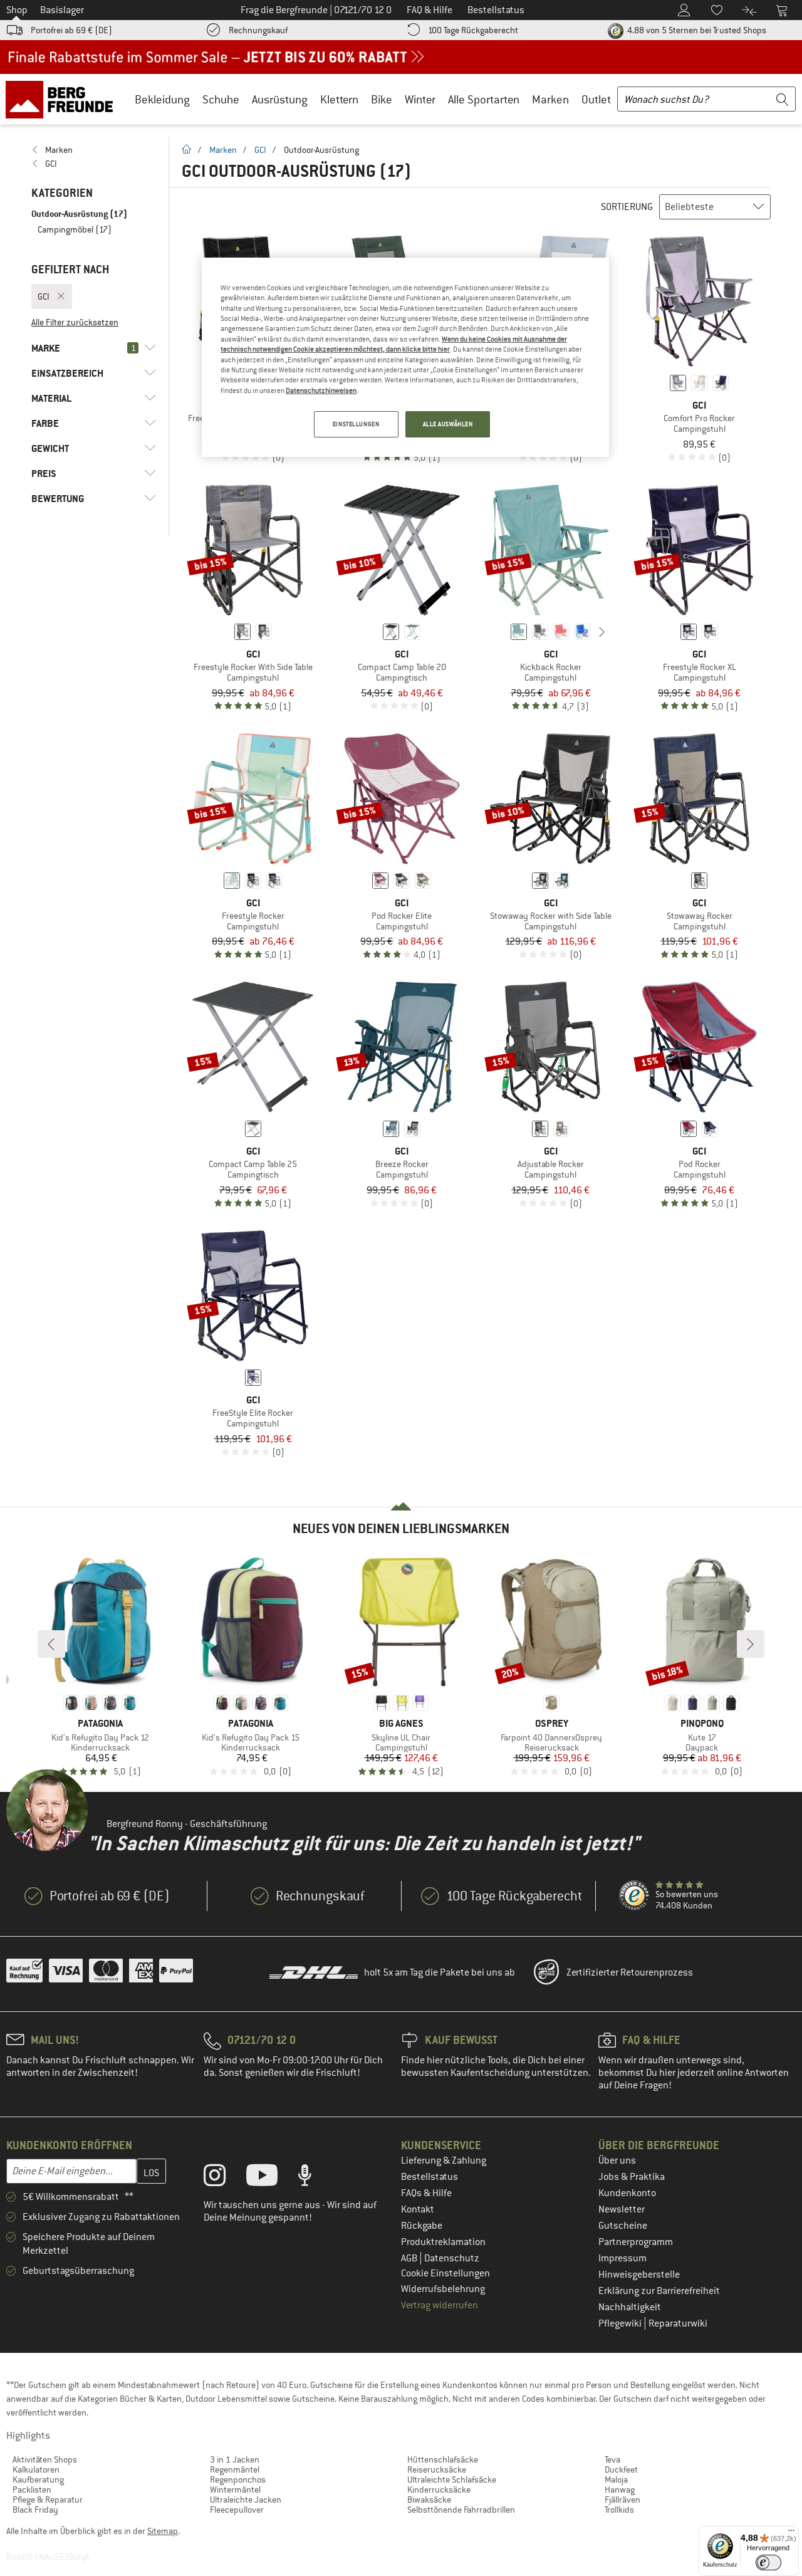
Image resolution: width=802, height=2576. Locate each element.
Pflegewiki (621, 2323)
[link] (94, 150)
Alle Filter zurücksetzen (75, 322)
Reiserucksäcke (437, 2469)
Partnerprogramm (636, 2242)
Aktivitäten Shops (45, 2459)
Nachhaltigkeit (630, 2307)
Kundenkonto (627, 2193)
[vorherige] (499, 632)
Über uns (617, 2160)
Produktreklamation (443, 2242)
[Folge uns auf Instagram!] (224, 2178)
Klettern (339, 99)
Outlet (596, 99)
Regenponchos (238, 2479)
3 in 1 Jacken (235, 2459)
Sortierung (627, 207)
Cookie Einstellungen (445, 2273)
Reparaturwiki (678, 2323)
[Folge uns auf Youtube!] (271, 2178)
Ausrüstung (280, 99)
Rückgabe (422, 2226)
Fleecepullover (237, 2510)
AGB (410, 2258)
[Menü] (791, 2533)
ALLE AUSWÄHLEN (448, 424)
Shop (17, 10)
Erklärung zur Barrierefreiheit (659, 2291)
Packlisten (32, 2490)
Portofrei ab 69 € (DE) (71, 30)
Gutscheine (623, 2226)
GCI (260, 150)
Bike (382, 99)
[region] (405, 357)
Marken (550, 99)
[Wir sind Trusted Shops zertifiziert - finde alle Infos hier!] (635, 1896)
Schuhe (221, 99)
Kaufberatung (38, 2479)
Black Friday (35, 2510)
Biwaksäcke (429, 2500)
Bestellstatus (430, 2177)
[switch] (768, 2563)
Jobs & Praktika (632, 2177)
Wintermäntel (235, 2490)
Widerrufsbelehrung (443, 2289)
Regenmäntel (235, 2469)
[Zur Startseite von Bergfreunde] (64, 99)
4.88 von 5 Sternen (696, 30)
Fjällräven (622, 2500)
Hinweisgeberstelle (639, 2275)
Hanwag (620, 2490)
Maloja (616, 2479)
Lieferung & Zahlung (444, 2160)
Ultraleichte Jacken (246, 2500)
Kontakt (418, 2209)
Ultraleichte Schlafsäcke (452, 2479)
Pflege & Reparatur (48, 2500)
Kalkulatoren (36, 2469)
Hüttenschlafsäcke (443, 2459)
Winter (420, 99)
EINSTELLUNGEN (356, 424)
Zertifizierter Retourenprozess (630, 1972)
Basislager (62, 10)
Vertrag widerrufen (440, 2305)
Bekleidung (162, 99)
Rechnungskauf (258, 30)
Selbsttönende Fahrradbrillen (461, 2510)
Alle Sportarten (484, 99)
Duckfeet (621, 2469)
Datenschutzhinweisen (321, 390)
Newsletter (622, 2209)
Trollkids (619, 2510)
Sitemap (163, 2531)
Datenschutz (452, 2258)
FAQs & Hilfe (426, 2193)
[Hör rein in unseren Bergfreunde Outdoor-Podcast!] (314, 2178)
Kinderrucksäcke (439, 2490)
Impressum (622, 2258)
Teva (612, 2459)
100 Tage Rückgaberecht (473, 30)
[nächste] (602, 632)
